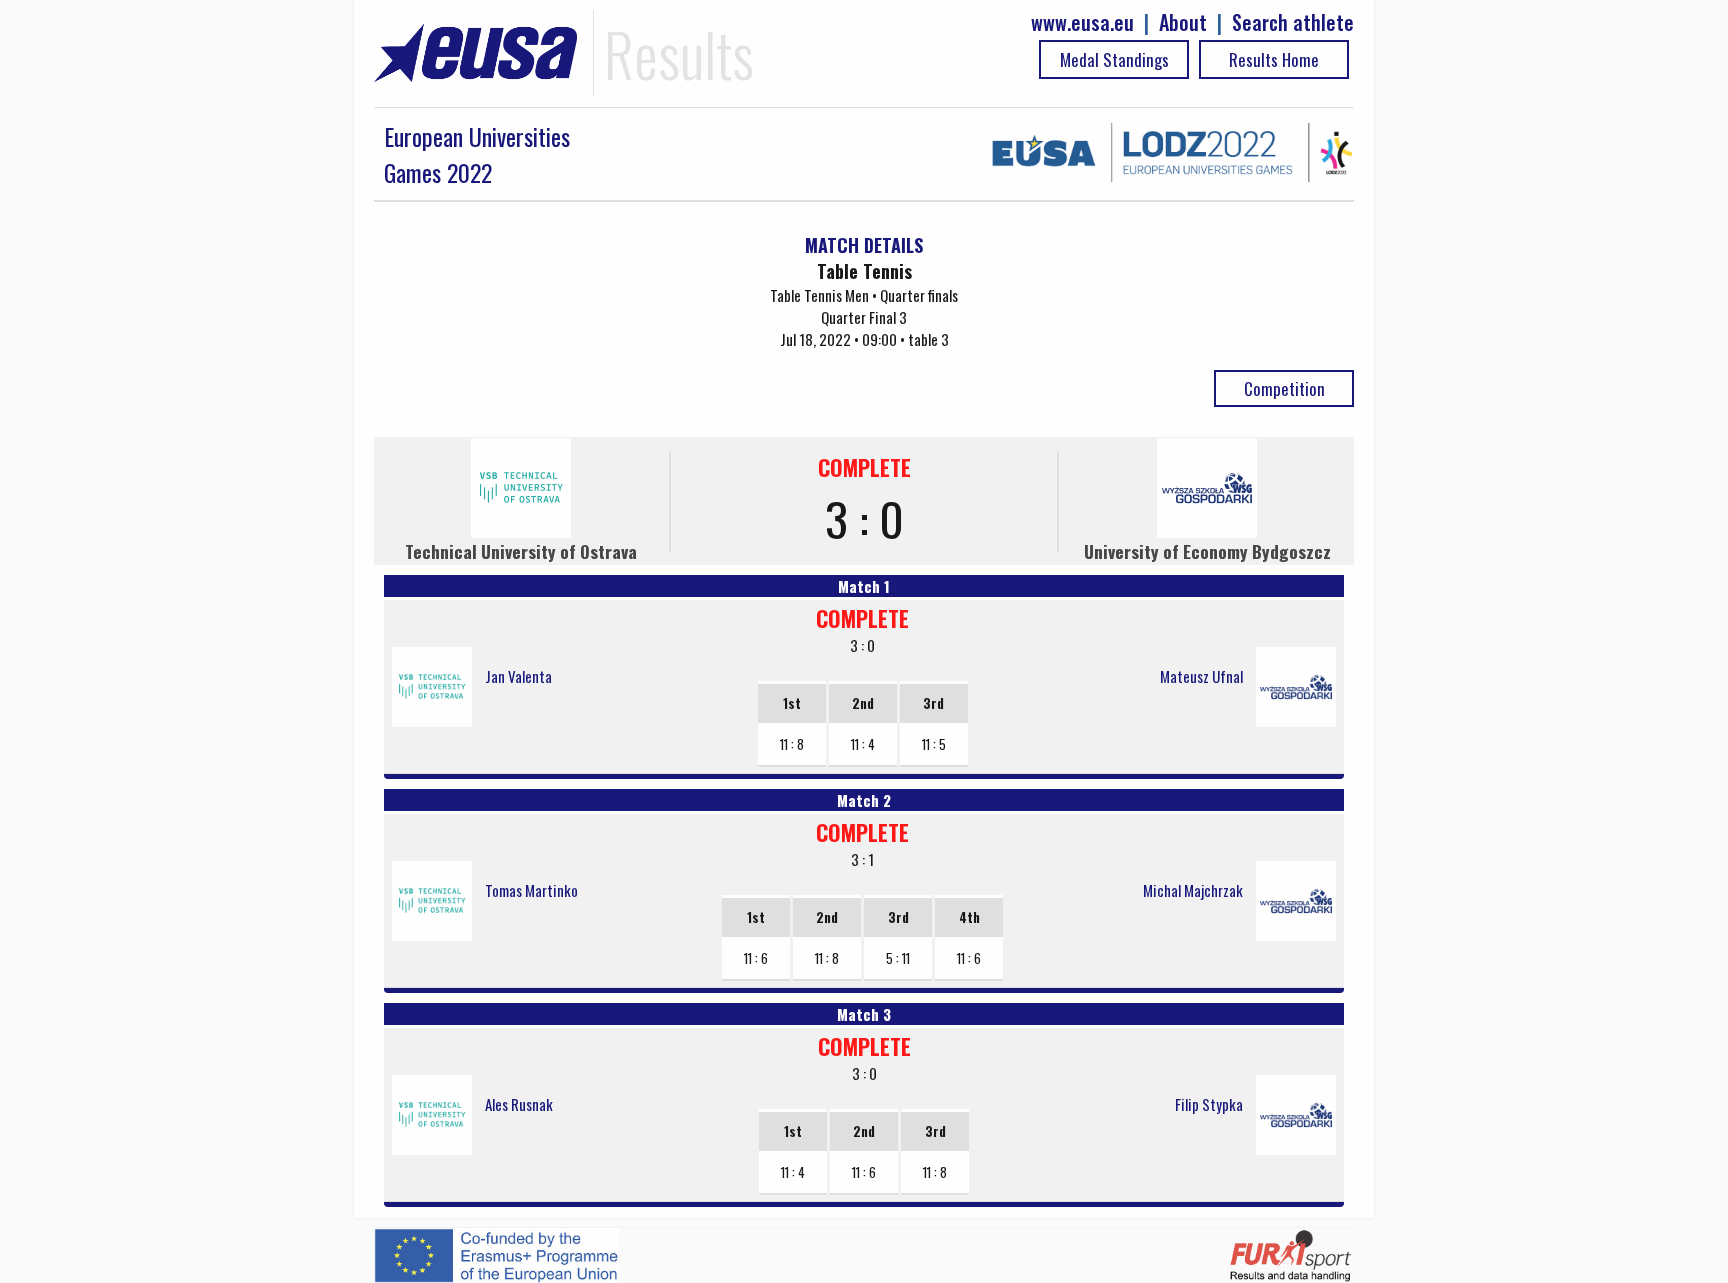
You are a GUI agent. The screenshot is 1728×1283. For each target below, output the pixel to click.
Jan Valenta (518, 676)
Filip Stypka (1209, 1104)
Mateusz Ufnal (1201, 676)
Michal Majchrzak (1193, 890)
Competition (1284, 388)
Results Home (1274, 59)
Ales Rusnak (519, 1104)
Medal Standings (1114, 59)
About (1183, 22)
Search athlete (1293, 22)
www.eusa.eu (1082, 22)
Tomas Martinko (531, 890)
